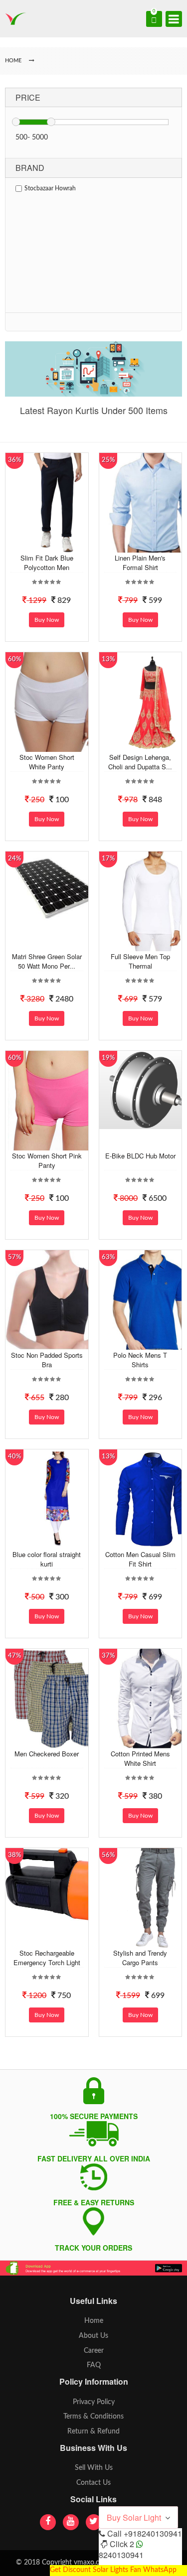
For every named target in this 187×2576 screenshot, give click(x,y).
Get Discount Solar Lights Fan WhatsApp (113, 2570)
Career (94, 2351)
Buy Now (47, 620)
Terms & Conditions (93, 2417)
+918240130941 (153, 2533)
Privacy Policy (94, 2402)
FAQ (94, 2365)
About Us (93, 2336)
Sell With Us (94, 2468)
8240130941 (121, 2555)
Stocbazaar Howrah (50, 188)
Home (94, 2321)
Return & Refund (93, 2432)
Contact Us (93, 2483)
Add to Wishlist (57, 545)
